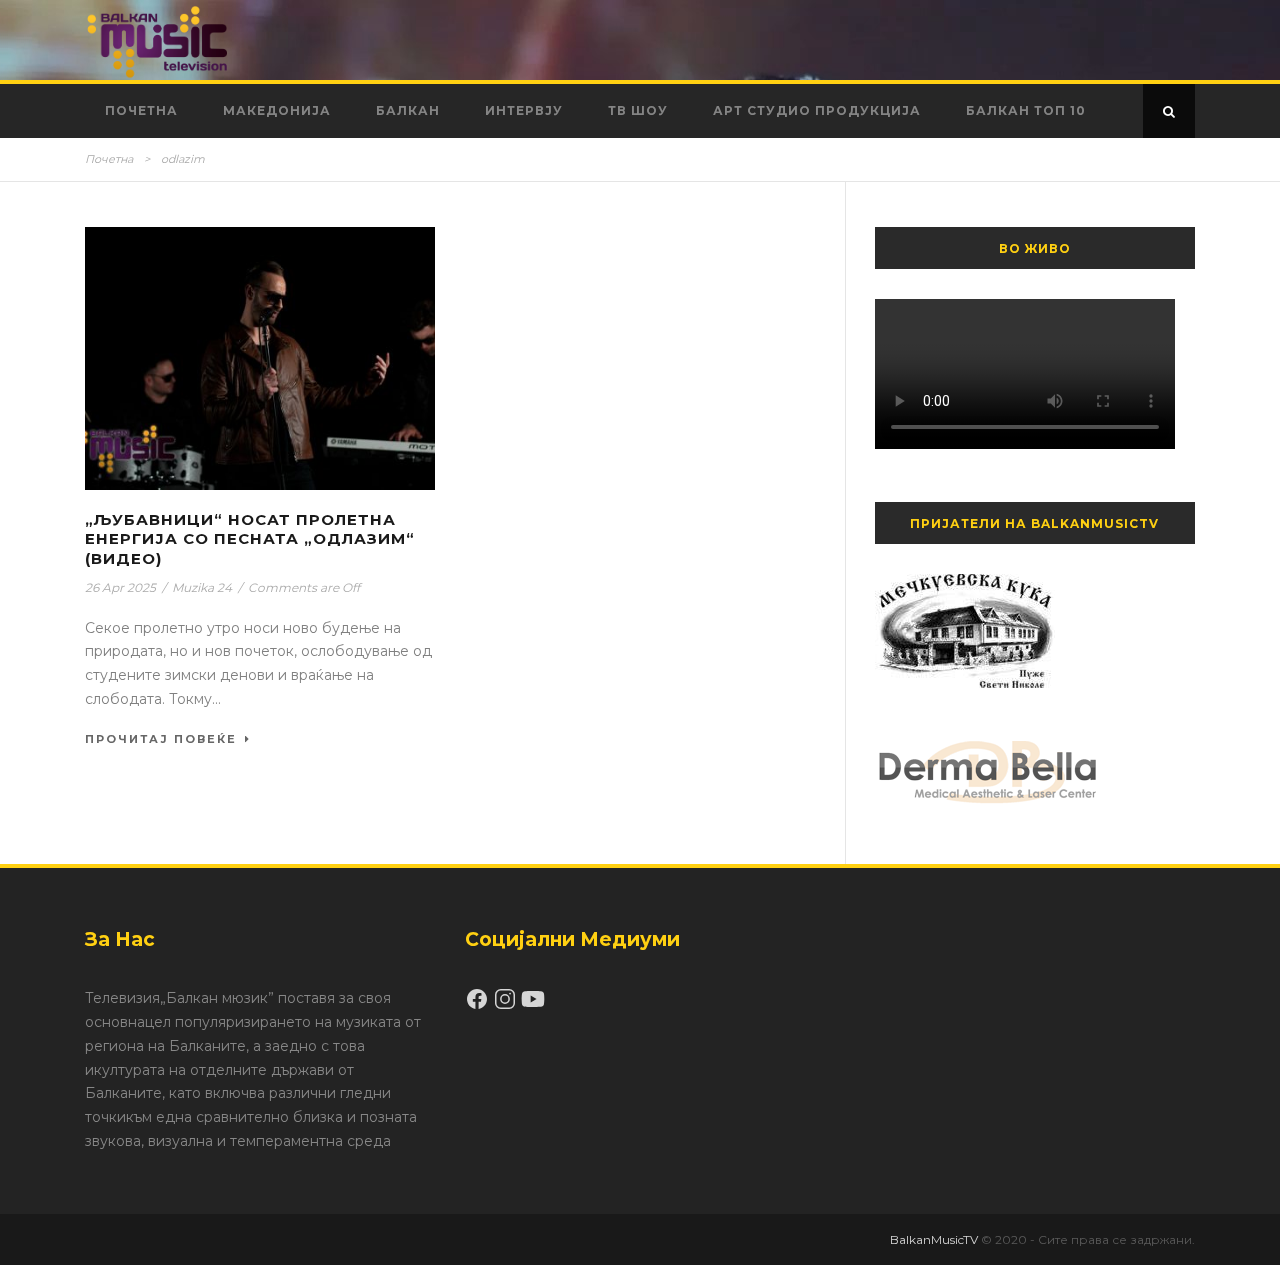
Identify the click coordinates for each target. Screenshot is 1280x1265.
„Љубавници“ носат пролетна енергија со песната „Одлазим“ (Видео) (250, 539)
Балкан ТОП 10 (1026, 110)
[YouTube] (533, 1006)
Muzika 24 (202, 587)
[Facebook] (479, 1006)
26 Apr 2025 (120, 587)
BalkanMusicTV (934, 1239)
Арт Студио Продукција (817, 110)
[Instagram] (507, 1006)
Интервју (524, 110)
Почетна (141, 110)
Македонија (277, 110)
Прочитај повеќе (161, 739)
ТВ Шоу (638, 110)
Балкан (408, 110)
